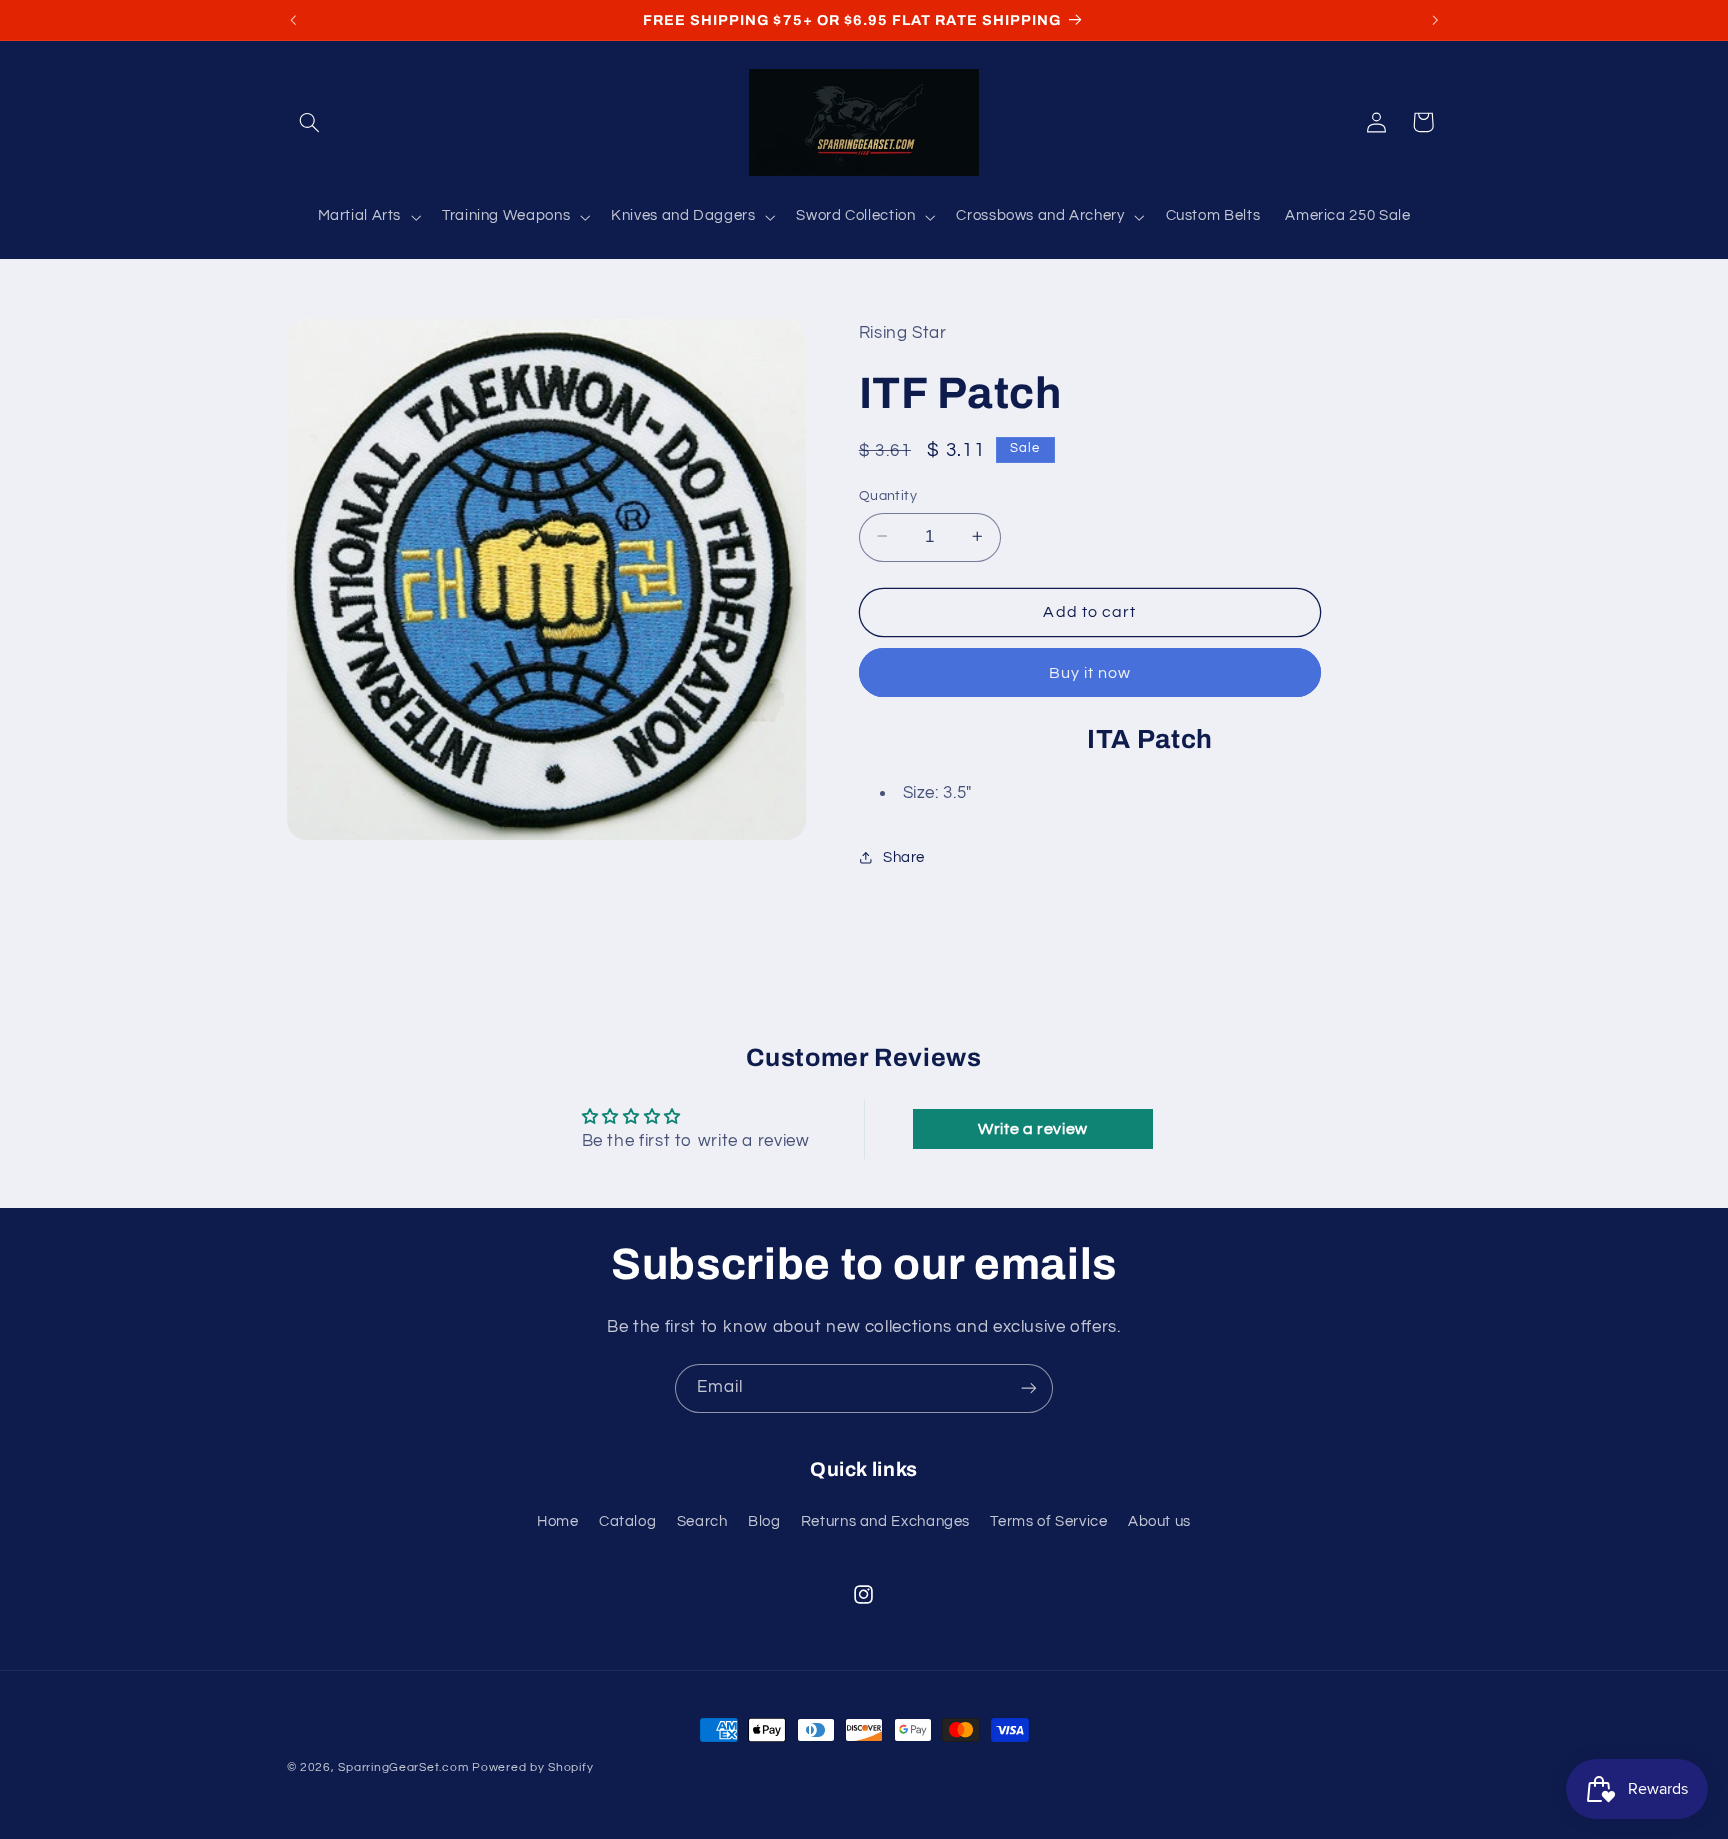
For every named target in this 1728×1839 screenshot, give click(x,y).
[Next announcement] (1435, 20)
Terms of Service (1048, 1521)
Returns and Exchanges (885, 1521)
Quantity (888, 495)
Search (702, 1521)
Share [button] (904, 856)
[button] (310, 122)
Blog (764, 1521)
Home (558, 1521)
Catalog (627, 1521)
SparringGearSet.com (403, 1767)
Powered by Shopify (532, 1767)
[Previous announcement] (293, 20)
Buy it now (1090, 672)
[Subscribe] (1029, 1388)
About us (1159, 1521)
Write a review (1033, 1129)
